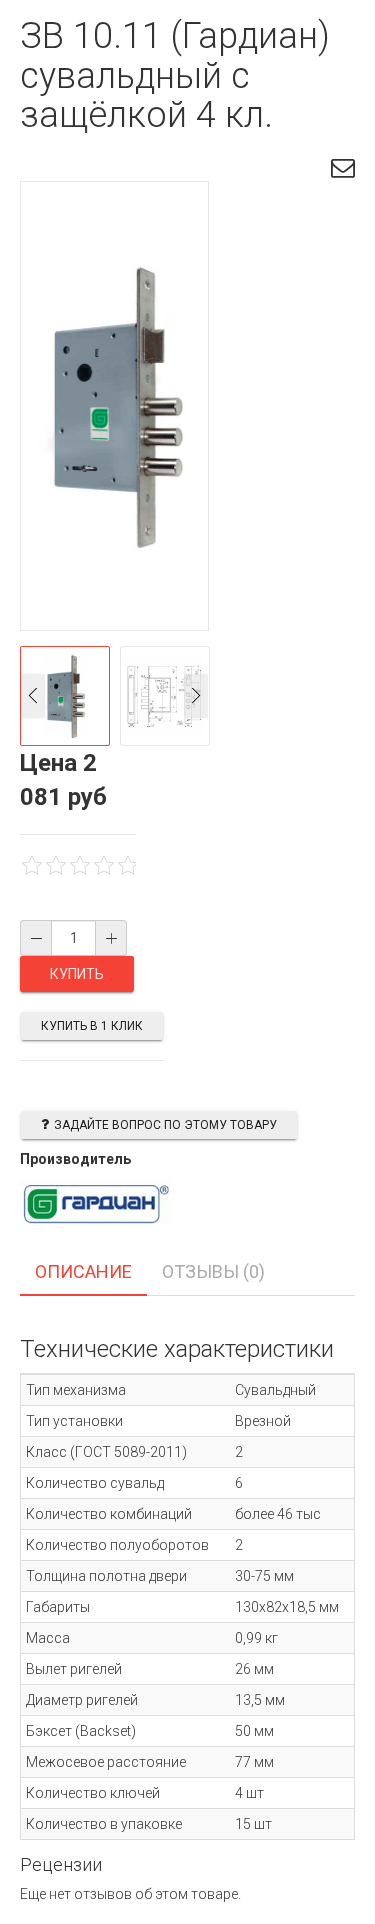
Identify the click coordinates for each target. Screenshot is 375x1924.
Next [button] (196, 695)
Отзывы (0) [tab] (213, 1271)
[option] (65, 696)
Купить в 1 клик (92, 1026)
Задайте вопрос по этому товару (165, 1125)
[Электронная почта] (343, 171)
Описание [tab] (83, 1271)
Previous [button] (33, 695)
